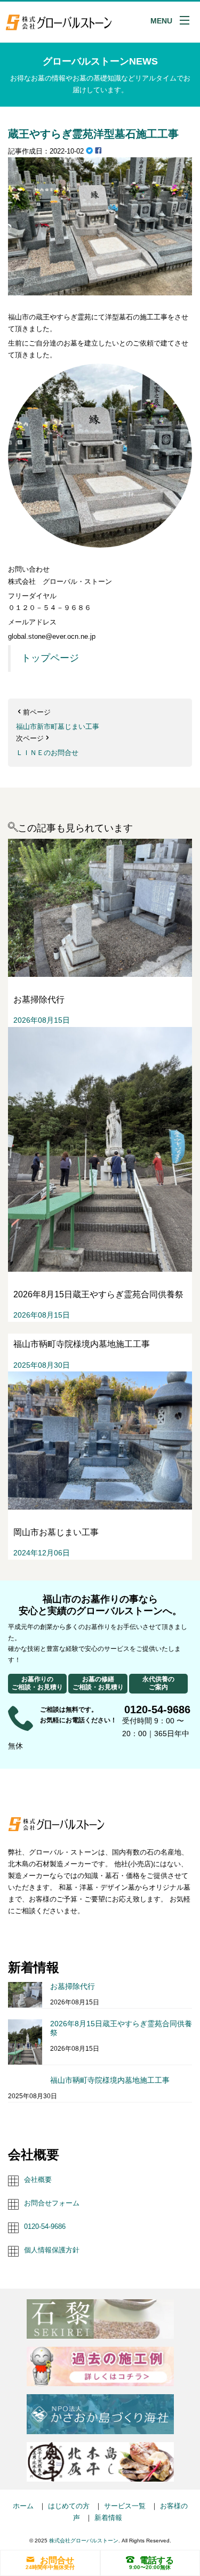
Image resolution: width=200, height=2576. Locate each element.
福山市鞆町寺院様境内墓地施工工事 (110, 2080)
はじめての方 (69, 2506)
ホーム (23, 2506)
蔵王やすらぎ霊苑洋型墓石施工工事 (93, 134)
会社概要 (38, 2180)
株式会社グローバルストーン (84, 2541)
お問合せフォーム (52, 2203)
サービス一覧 (125, 2506)
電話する (157, 2560)
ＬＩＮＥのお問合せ (47, 753)
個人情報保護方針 (52, 2250)
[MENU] (185, 20)
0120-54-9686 (45, 2226)
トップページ (50, 658)
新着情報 (108, 2518)
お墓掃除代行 (73, 1986)
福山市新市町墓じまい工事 (58, 727)
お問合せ (57, 2560)
